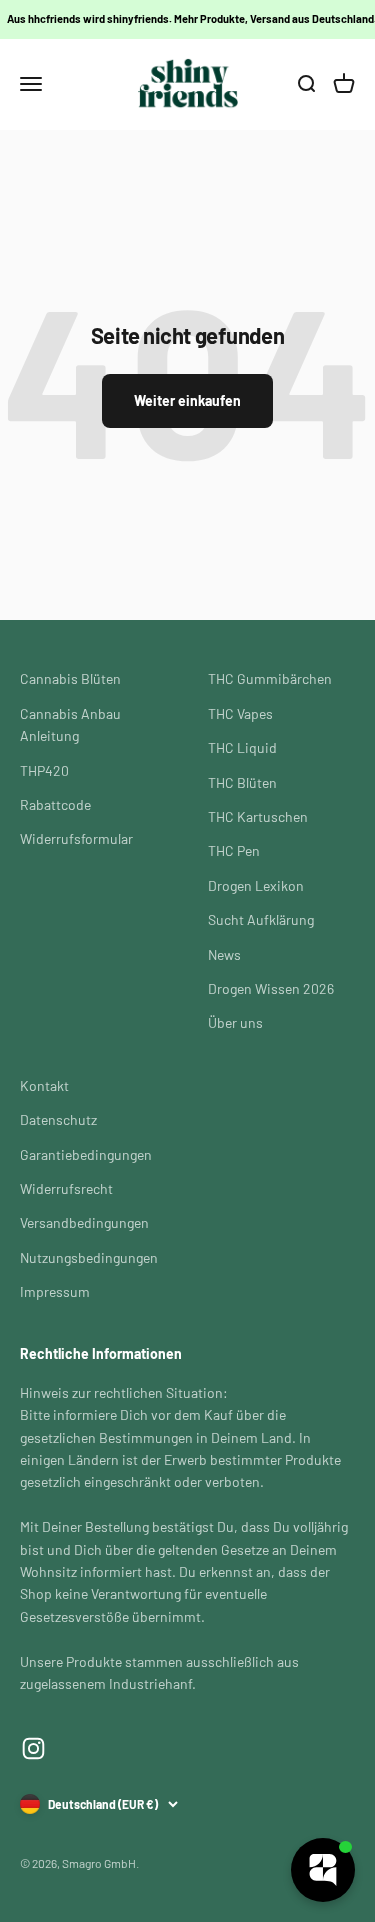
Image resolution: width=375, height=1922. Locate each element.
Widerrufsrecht (66, 1188)
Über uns (235, 1022)
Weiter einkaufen (187, 400)
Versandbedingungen (84, 1222)
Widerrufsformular (76, 838)
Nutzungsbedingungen (89, 1257)
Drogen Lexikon (256, 885)
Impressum (55, 1291)
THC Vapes (240, 713)
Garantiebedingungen (86, 1154)
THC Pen (234, 850)
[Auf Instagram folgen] (33, 1748)
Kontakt (44, 1085)
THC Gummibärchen (270, 678)
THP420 (44, 770)
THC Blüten (242, 782)
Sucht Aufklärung (261, 919)
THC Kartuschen (258, 816)
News (224, 954)
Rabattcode (55, 804)
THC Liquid (242, 747)
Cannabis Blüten (70, 678)
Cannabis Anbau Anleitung (70, 724)
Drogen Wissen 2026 (271, 988)
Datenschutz (58, 1119)
